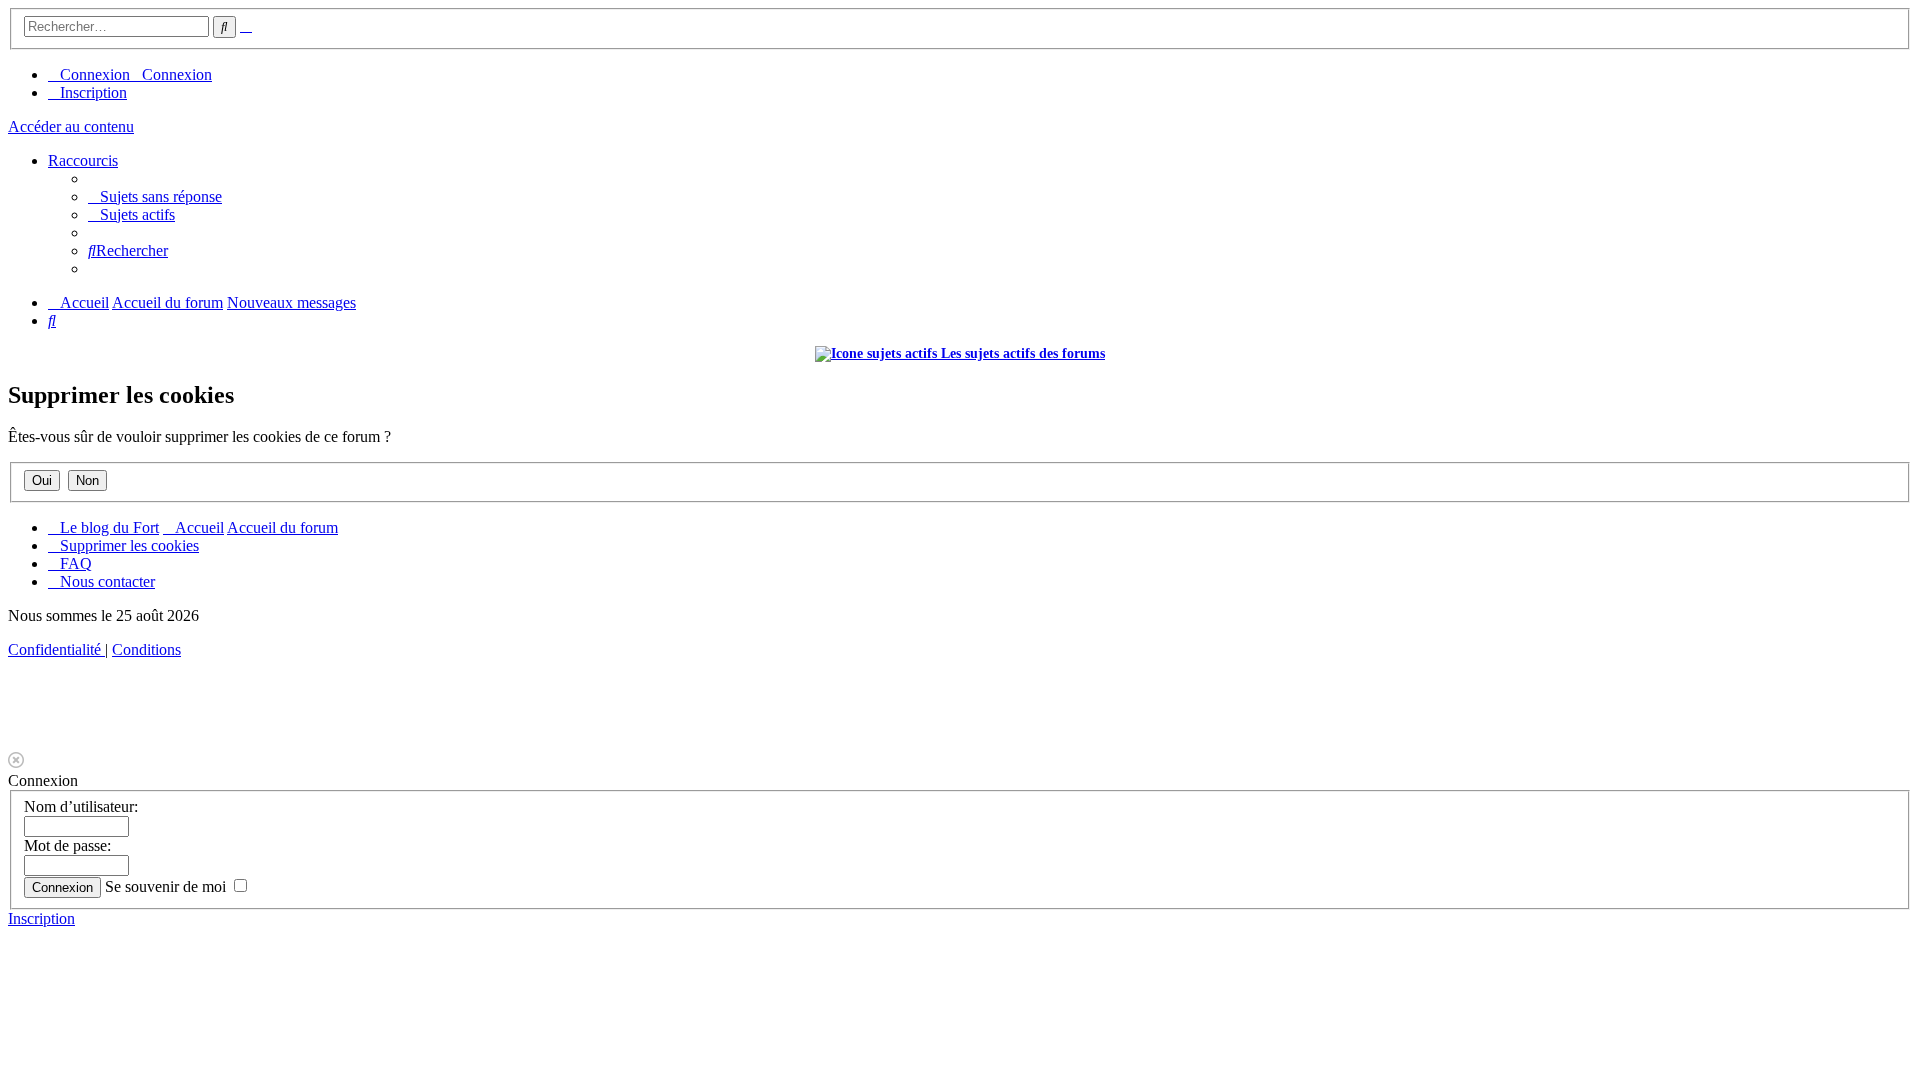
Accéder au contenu (71, 126)
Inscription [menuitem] (93, 92)
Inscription (41, 918)
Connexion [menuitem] (95, 74)
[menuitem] (155, 196)
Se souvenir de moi (167, 886)
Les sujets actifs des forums (1021, 353)
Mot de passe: (67, 845)
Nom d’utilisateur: (81, 806)
